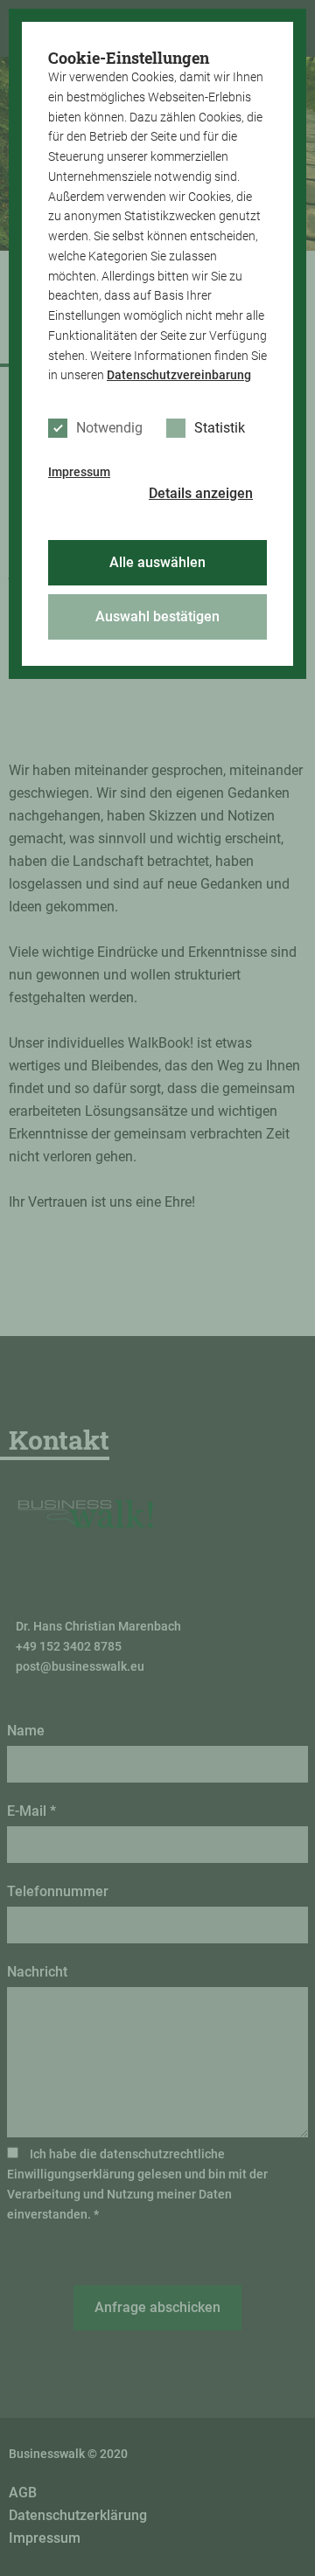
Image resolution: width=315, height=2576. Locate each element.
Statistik (220, 428)
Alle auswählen (157, 562)
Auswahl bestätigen (157, 616)
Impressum (79, 472)
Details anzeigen (201, 493)
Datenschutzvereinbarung (179, 375)
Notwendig (109, 428)
